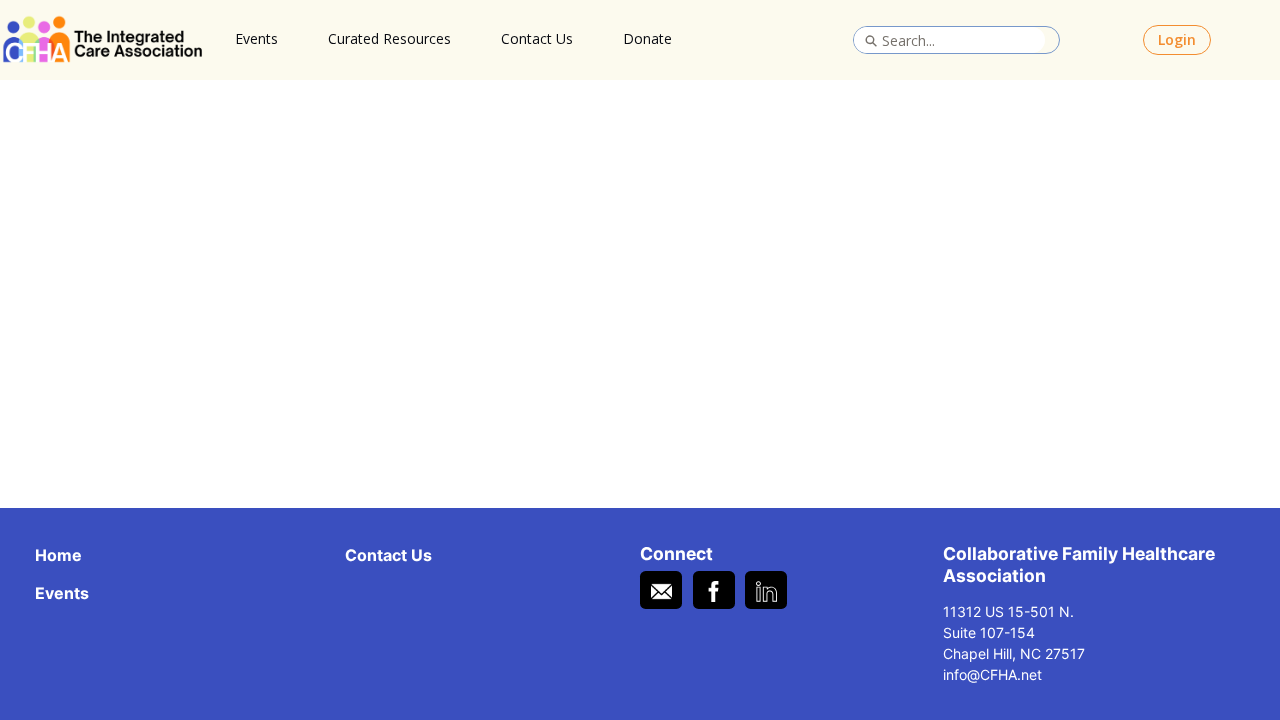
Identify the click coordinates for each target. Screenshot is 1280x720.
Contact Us (537, 38)
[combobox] (949, 40)
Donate (647, 38)
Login (1177, 39)
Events (256, 38)
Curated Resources (389, 38)
